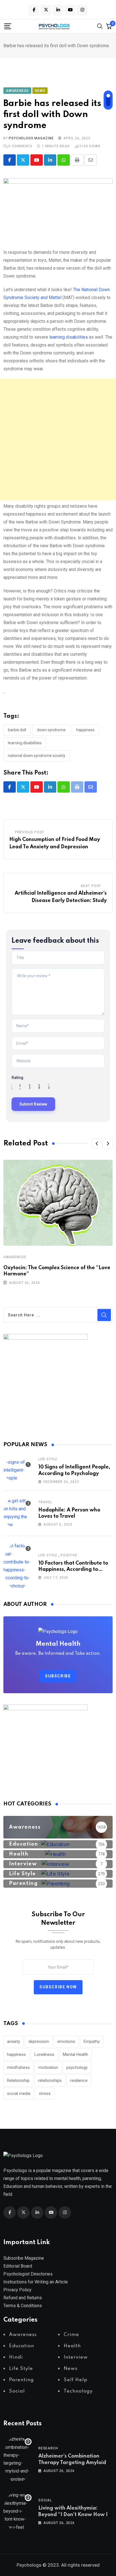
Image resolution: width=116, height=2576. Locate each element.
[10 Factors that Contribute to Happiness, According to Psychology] (17, 1566)
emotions (66, 2041)
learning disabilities (69, 337)
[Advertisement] (58, 439)
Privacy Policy (17, 2290)
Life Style (48, 1459)
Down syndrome (51, 730)
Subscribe (58, 1676)
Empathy (92, 2041)
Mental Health (75, 2054)
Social (45, 2500)
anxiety (14, 2041)
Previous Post (30, 832)
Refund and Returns (23, 2298)
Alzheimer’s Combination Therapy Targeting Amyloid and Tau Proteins (72, 2463)
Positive (69, 1555)
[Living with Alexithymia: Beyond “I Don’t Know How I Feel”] (17, 2511)
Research (48, 2448)
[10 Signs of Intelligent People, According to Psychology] (17, 1470)
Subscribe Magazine (24, 2258)
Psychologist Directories (28, 2274)
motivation (48, 2067)
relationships (50, 2080)
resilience (79, 2080)
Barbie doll (17, 730)
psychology (77, 2067)
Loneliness (44, 2054)
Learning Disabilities (25, 743)
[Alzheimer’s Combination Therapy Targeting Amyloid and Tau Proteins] (17, 2459)
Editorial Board (18, 2266)
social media (19, 2093)
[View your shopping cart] (109, 26)
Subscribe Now (58, 1987)
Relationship (18, 2080)
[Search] (100, 26)
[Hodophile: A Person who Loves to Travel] (17, 1513)
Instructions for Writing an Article (36, 2282)
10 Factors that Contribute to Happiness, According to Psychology (73, 1570)
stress (45, 2093)
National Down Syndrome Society (37, 756)
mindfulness (18, 2067)
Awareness (15, 1257)
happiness (85, 730)
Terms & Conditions (23, 2306)
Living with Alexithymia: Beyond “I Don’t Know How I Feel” (73, 2515)
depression (39, 2041)
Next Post (91, 886)
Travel (45, 1502)
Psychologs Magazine (31, 138)
